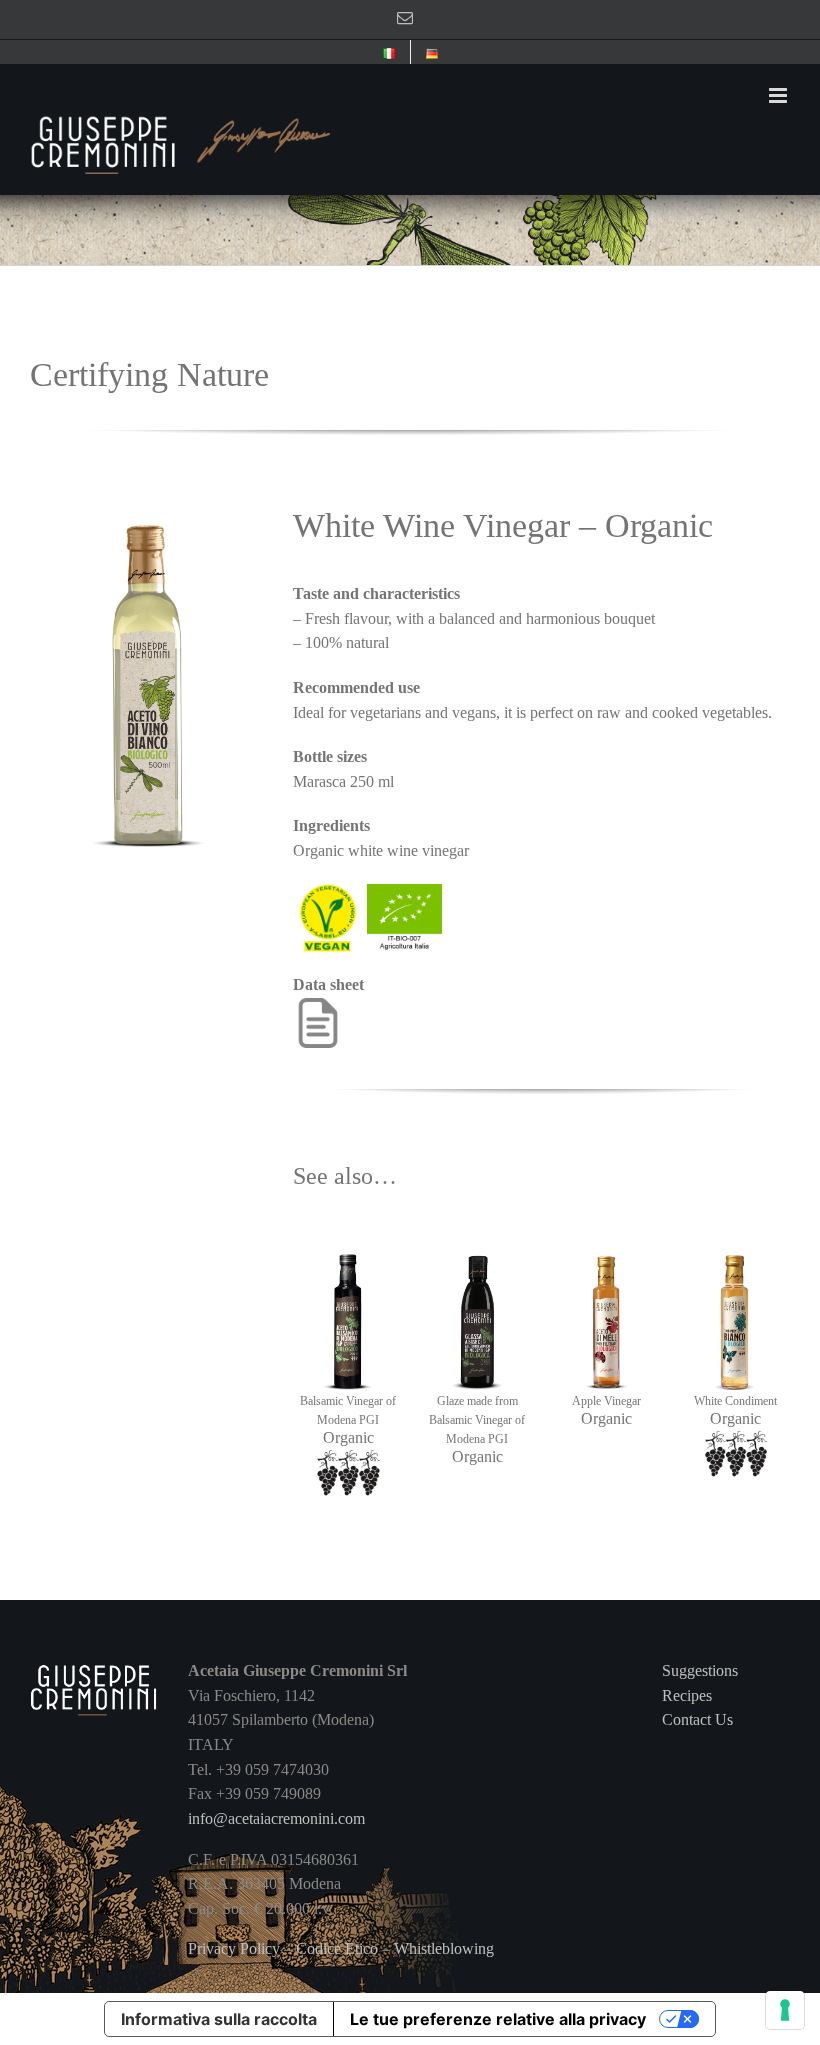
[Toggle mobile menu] (779, 95)
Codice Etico (337, 1948)
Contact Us (697, 1719)
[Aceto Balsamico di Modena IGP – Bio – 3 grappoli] (347, 1229)
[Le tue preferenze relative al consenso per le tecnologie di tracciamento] (785, 2010)
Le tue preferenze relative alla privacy (498, 2019)
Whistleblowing (444, 1948)
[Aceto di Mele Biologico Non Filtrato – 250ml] (606, 1229)
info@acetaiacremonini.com (276, 1818)
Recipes (687, 1695)
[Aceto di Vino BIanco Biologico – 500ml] (146, 499)
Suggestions (700, 1670)
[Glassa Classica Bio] (477, 1229)
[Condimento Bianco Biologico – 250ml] (735, 1229)
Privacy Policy (234, 1948)
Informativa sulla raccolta (219, 2019)
